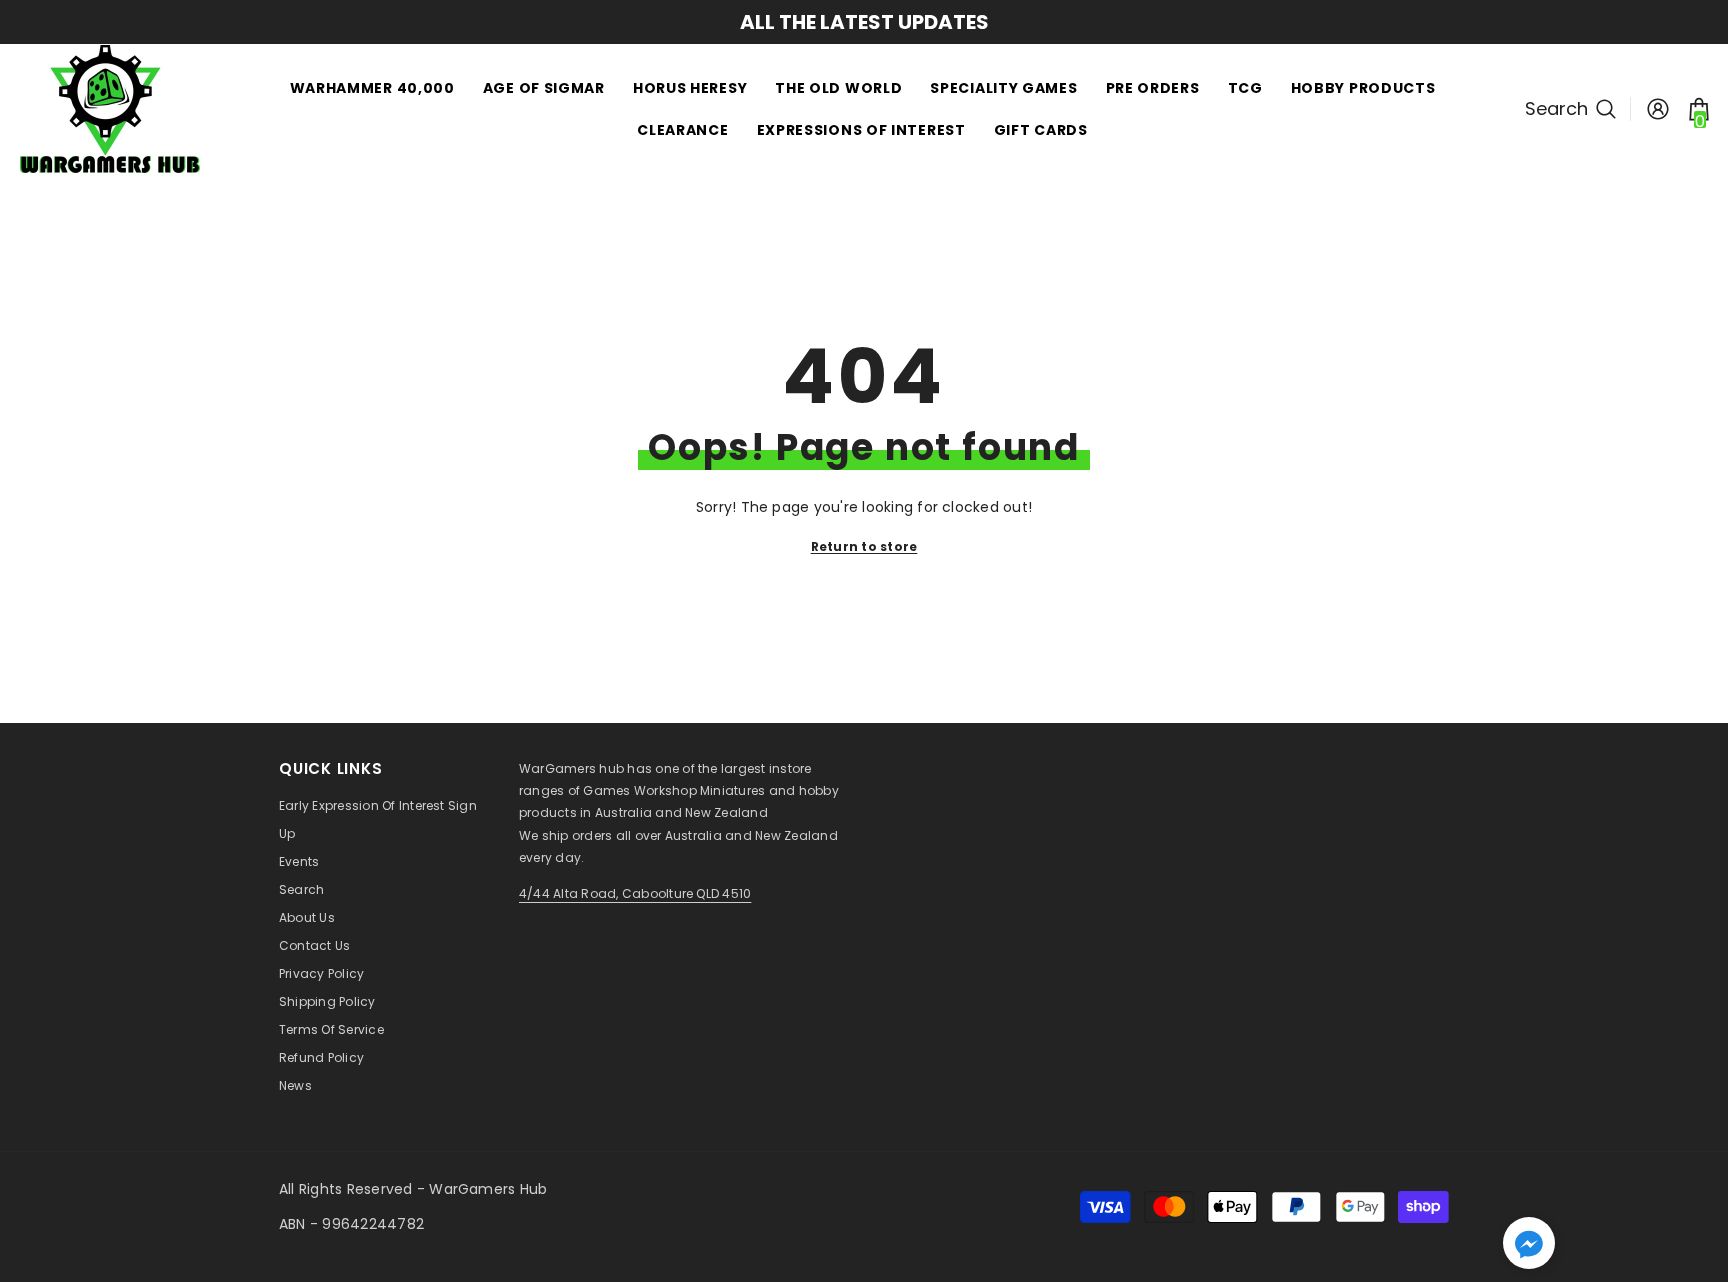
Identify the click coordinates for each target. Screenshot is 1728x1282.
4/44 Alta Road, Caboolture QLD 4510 (635, 893)
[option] (753, 22)
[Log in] (1658, 109)
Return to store (864, 546)
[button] (1529, 1243)
